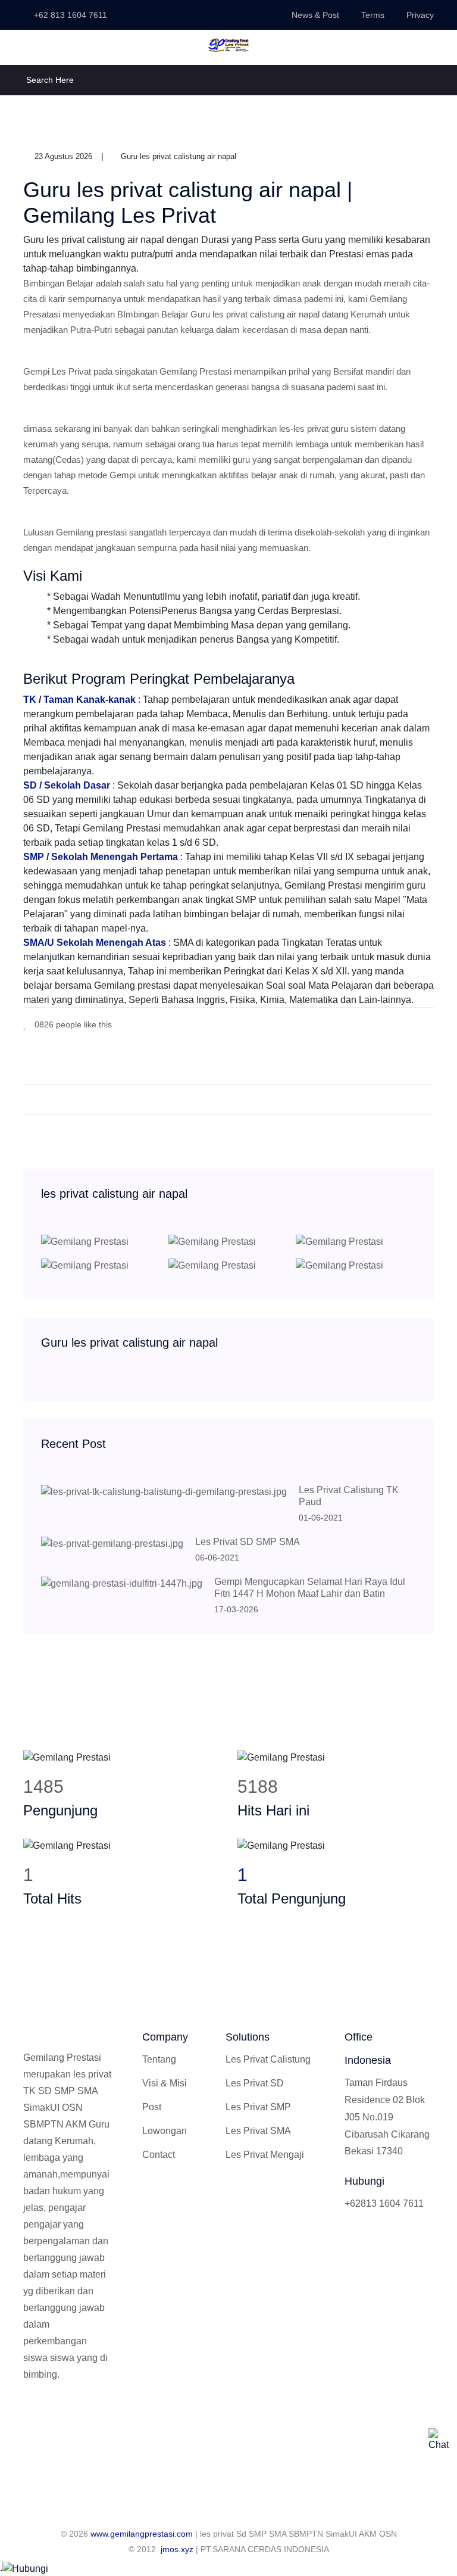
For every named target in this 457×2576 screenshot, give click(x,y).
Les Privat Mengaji (265, 2155)
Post (152, 2107)
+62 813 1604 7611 (69, 15)
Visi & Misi (165, 2083)
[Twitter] (47, 2415)
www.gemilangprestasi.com (142, 2534)
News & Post (315, 15)
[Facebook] (377, 1024)
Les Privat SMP (258, 2107)
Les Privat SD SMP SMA (248, 1542)
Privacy (420, 15)
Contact (159, 2155)
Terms (373, 15)
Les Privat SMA (258, 2131)
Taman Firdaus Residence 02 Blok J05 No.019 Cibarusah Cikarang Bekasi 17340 (387, 2117)
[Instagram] (67, 2415)
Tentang (159, 2059)
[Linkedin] (86, 2415)
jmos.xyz (177, 2549)
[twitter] (395, 1024)
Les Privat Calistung (268, 2059)
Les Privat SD (255, 2083)
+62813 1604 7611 (384, 2203)
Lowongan (165, 2131)
